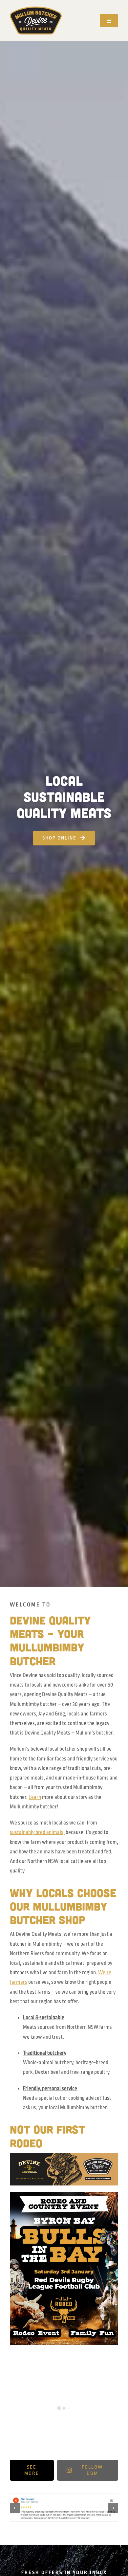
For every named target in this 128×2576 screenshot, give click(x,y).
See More (32, 2470)
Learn (35, 1797)
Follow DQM (92, 2470)
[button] (15, 2508)
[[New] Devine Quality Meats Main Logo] (36, 9)
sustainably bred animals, (37, 1832)
